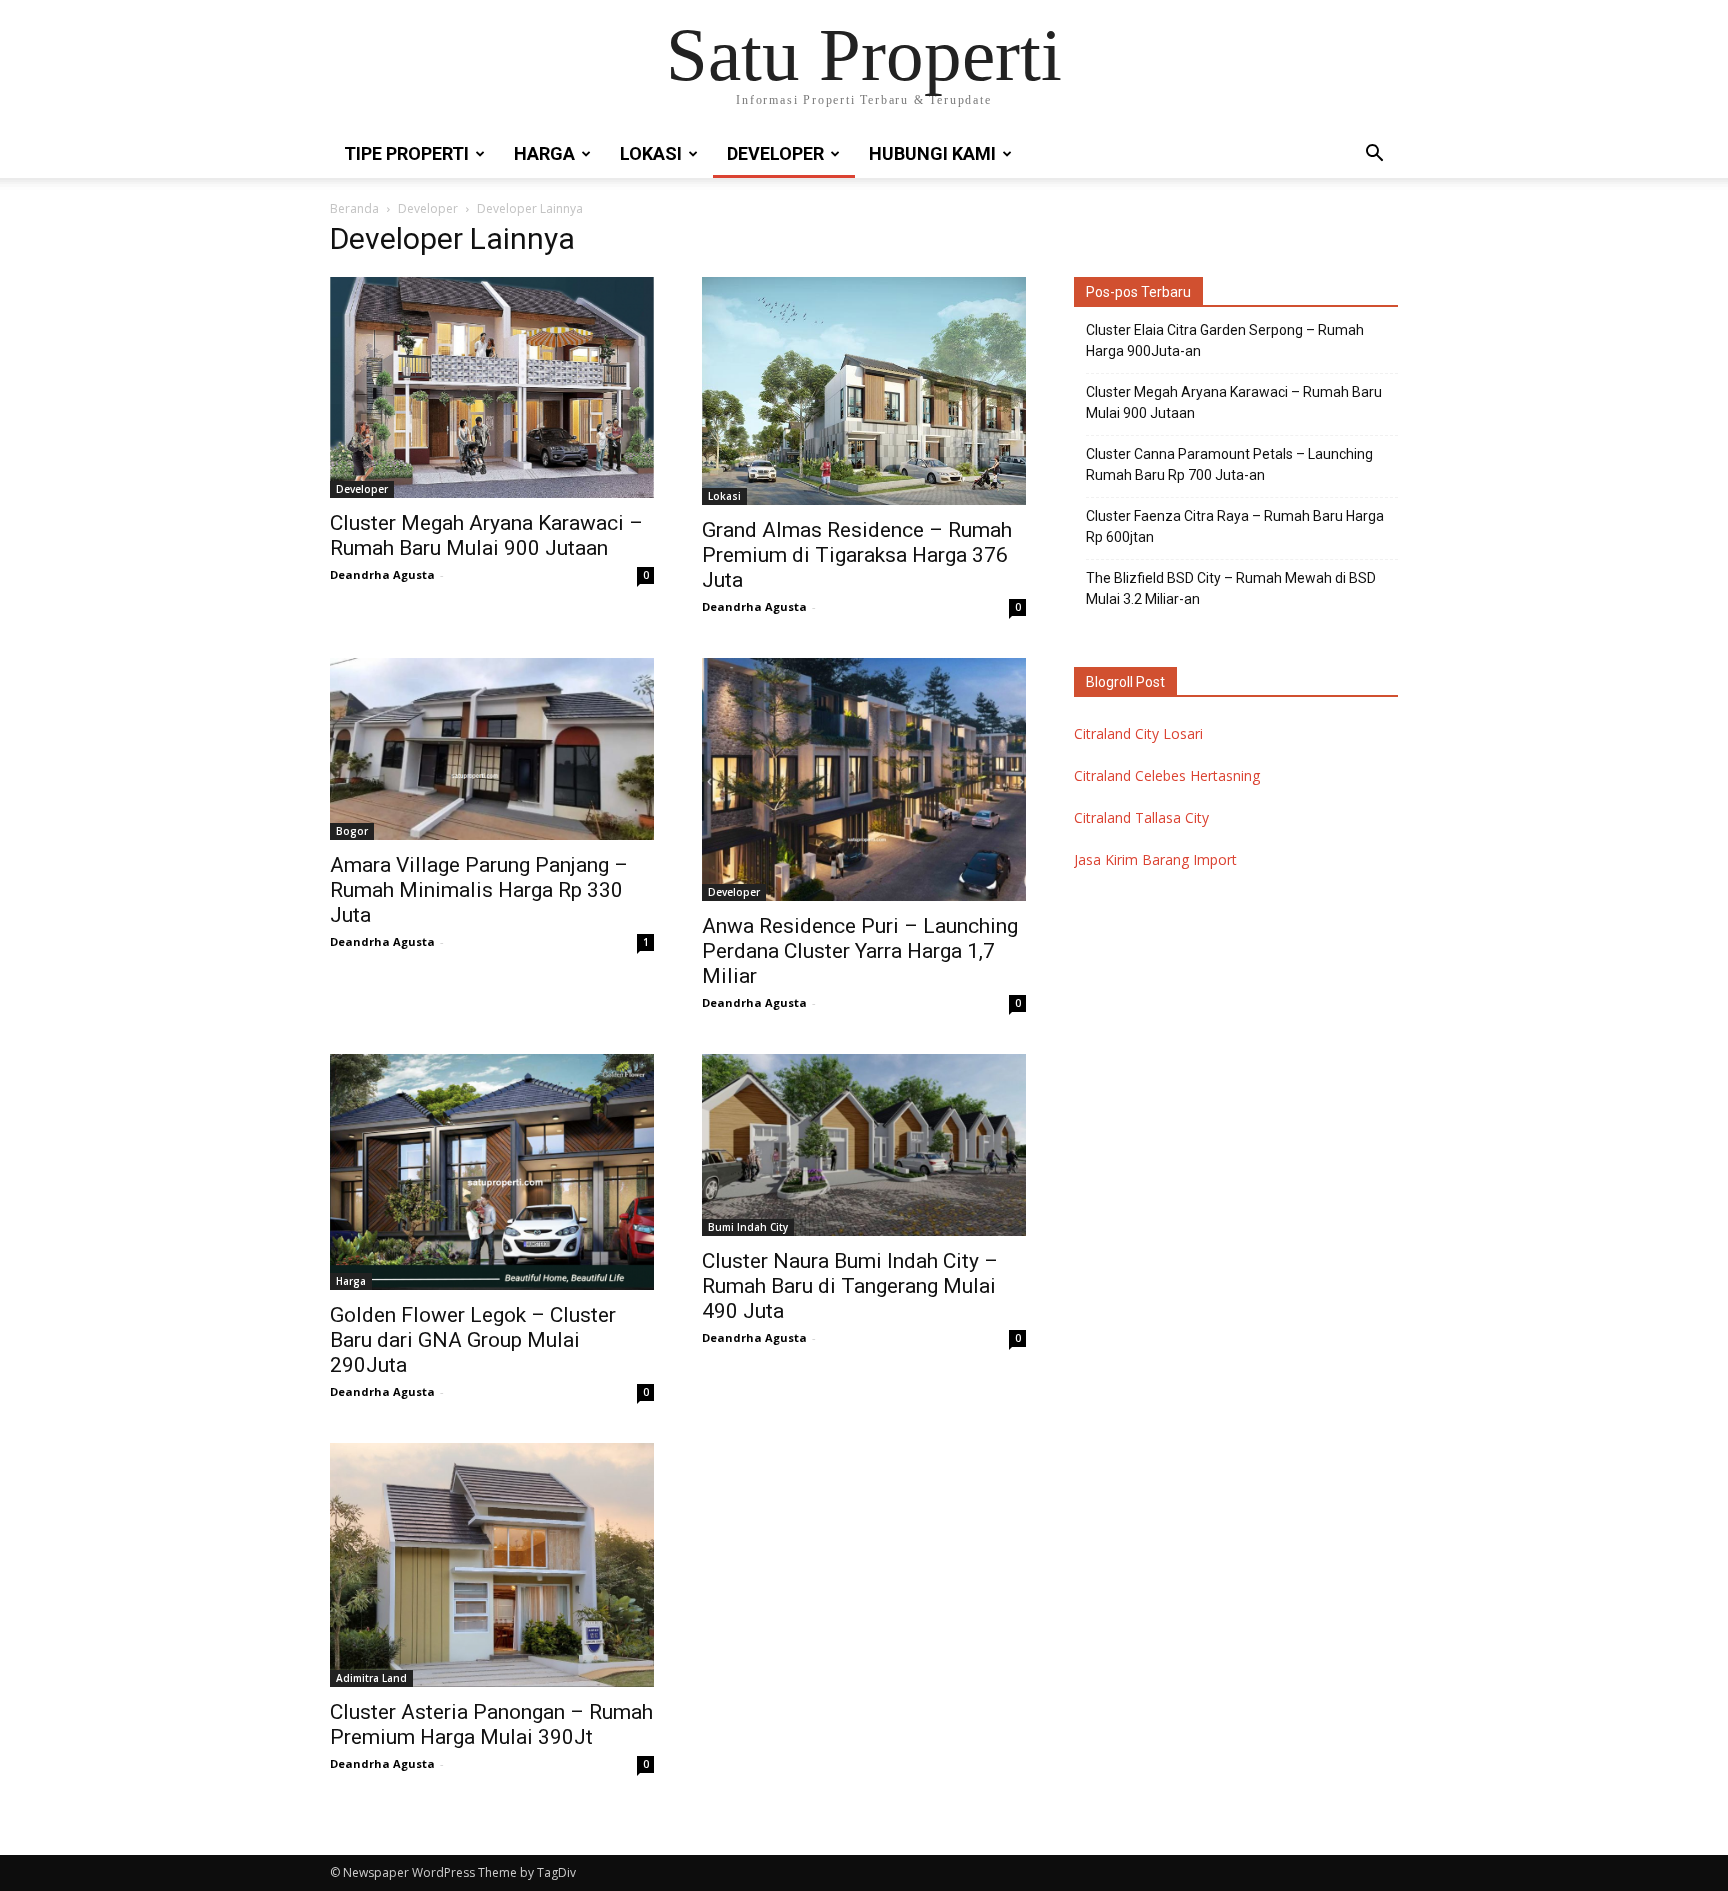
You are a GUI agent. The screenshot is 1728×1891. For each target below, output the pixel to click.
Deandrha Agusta (382, 574)
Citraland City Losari (1138, 733)
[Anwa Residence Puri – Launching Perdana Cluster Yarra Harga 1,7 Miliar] (864, 779)
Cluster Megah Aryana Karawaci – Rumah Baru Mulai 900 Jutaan (486, 535)
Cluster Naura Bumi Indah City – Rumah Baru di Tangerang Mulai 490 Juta (850, 1286)
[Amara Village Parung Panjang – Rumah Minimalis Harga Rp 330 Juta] (492, 749)
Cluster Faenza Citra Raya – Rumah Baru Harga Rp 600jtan (1235, 526)
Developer (775, 153)
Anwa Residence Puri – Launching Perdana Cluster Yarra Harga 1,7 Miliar (860, 951)
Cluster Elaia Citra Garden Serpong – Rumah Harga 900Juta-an (1225, 340)
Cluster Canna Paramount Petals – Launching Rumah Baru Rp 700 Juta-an (1229, 464)
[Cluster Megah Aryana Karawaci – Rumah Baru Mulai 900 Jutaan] (492, 387)
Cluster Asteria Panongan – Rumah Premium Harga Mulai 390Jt (491, 1724)
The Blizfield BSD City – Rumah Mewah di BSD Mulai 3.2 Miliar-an (1231, 588)
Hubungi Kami (932, 153)
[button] (1374, 155)
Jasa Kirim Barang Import (1155, 859)
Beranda (354, 208)
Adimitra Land (371, 1678)
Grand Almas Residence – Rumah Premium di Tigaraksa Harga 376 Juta (857, 555)
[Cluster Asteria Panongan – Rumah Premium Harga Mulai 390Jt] (492, 1564)
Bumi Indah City (748, 1227)
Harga (544, 153)
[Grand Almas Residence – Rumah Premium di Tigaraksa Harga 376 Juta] (864, 391)
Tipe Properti (406, 153)
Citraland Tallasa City (1141, 817)
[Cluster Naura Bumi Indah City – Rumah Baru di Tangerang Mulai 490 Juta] (864, 1145)
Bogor (352, 831)
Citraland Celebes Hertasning (1167, 775)
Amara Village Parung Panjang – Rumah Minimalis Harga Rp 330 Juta (479, 890)
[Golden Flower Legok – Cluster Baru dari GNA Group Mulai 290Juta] (492, 1172)
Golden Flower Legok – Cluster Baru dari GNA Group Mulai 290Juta (473, 1340)
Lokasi (651, 153)
